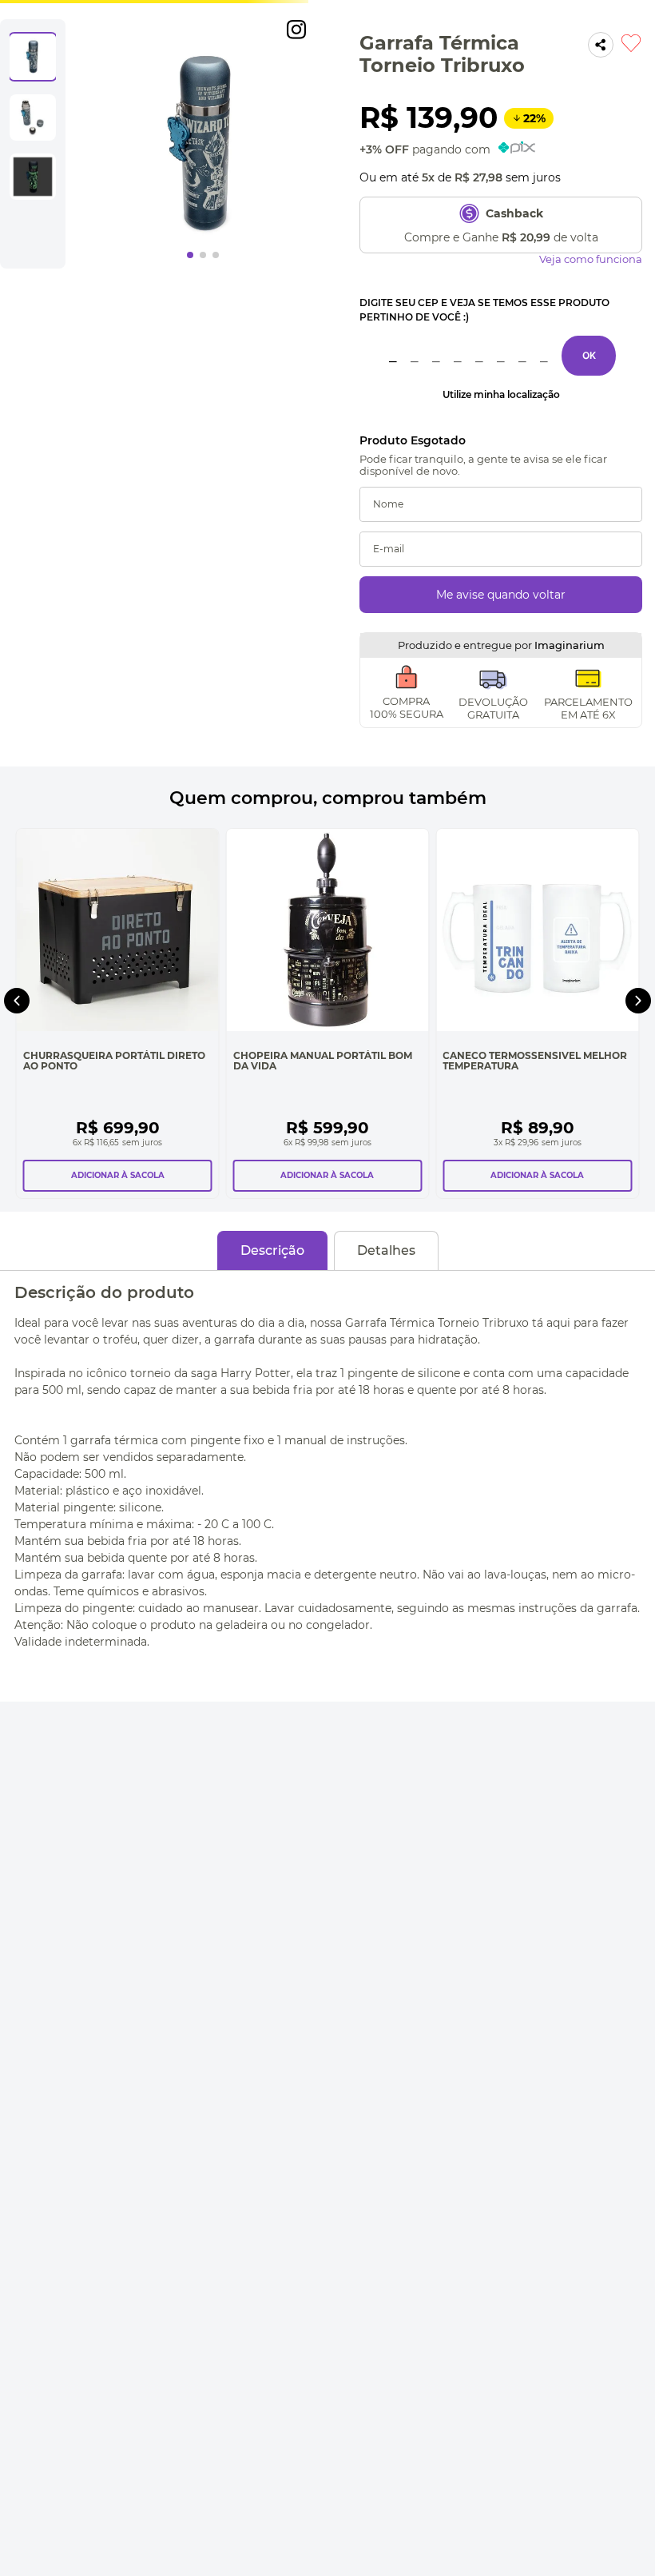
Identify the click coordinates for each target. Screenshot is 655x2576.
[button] (501, 395)
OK (589, 355)
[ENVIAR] (501, 595)
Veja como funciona (591, 259)
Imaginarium (570, 645)
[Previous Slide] (17, 1001)
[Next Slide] (638, 1001)
